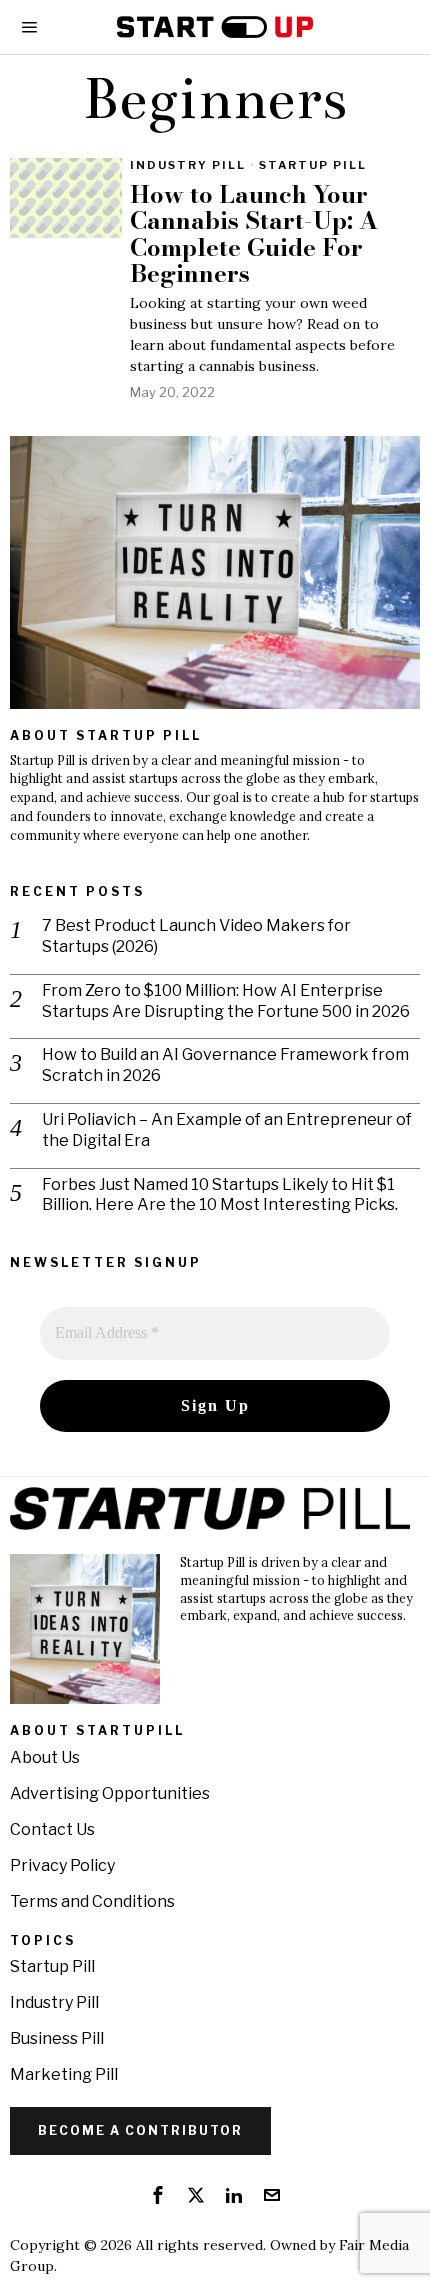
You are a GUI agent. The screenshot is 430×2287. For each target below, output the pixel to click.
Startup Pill (313, 165)
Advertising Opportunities (110, 1793)
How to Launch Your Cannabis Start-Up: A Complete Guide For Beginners (254, 235)
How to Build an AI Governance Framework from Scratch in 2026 (225, 1065)
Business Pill (57, 2038)
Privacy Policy (62, 1865)
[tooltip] (158, 2195)
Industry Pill (188, 165)
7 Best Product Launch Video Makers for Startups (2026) (196, 936)
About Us (45, 1757)
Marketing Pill (64, 2074)
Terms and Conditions (92, 1901)
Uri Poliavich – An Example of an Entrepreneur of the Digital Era (227, 1130)
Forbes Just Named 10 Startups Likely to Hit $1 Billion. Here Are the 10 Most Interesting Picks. (220, 1195)
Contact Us (52, 1829)
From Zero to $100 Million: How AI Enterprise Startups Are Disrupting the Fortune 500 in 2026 (226, 1001)
